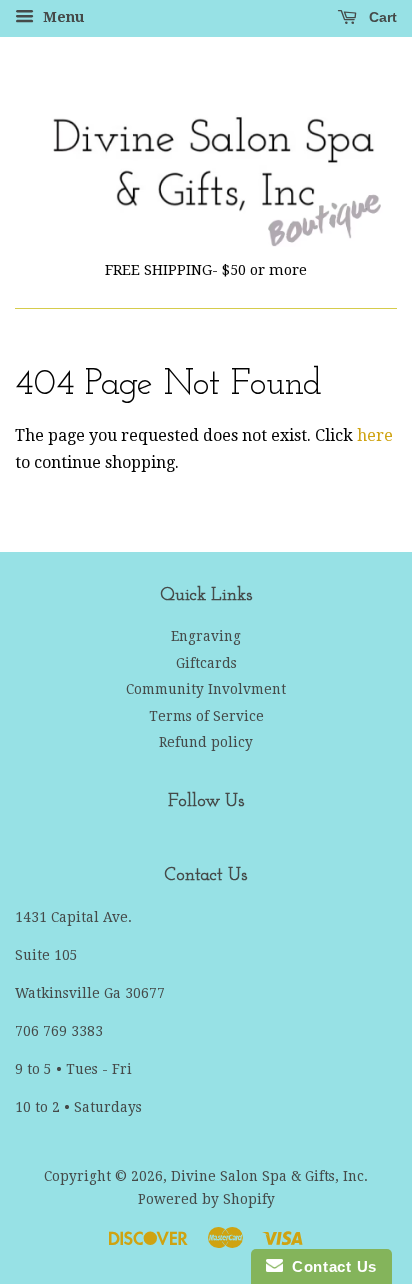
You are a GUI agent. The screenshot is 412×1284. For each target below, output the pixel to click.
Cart (381, 17)
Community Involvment (206, 689)
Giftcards (206, 663)
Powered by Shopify (206, 1199)
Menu (61, 17)
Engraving (206, 636)
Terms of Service (206, 716)
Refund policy (206, 742)
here (375, 435)
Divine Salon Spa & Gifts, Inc (267, 1176)
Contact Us (330, 1266)
